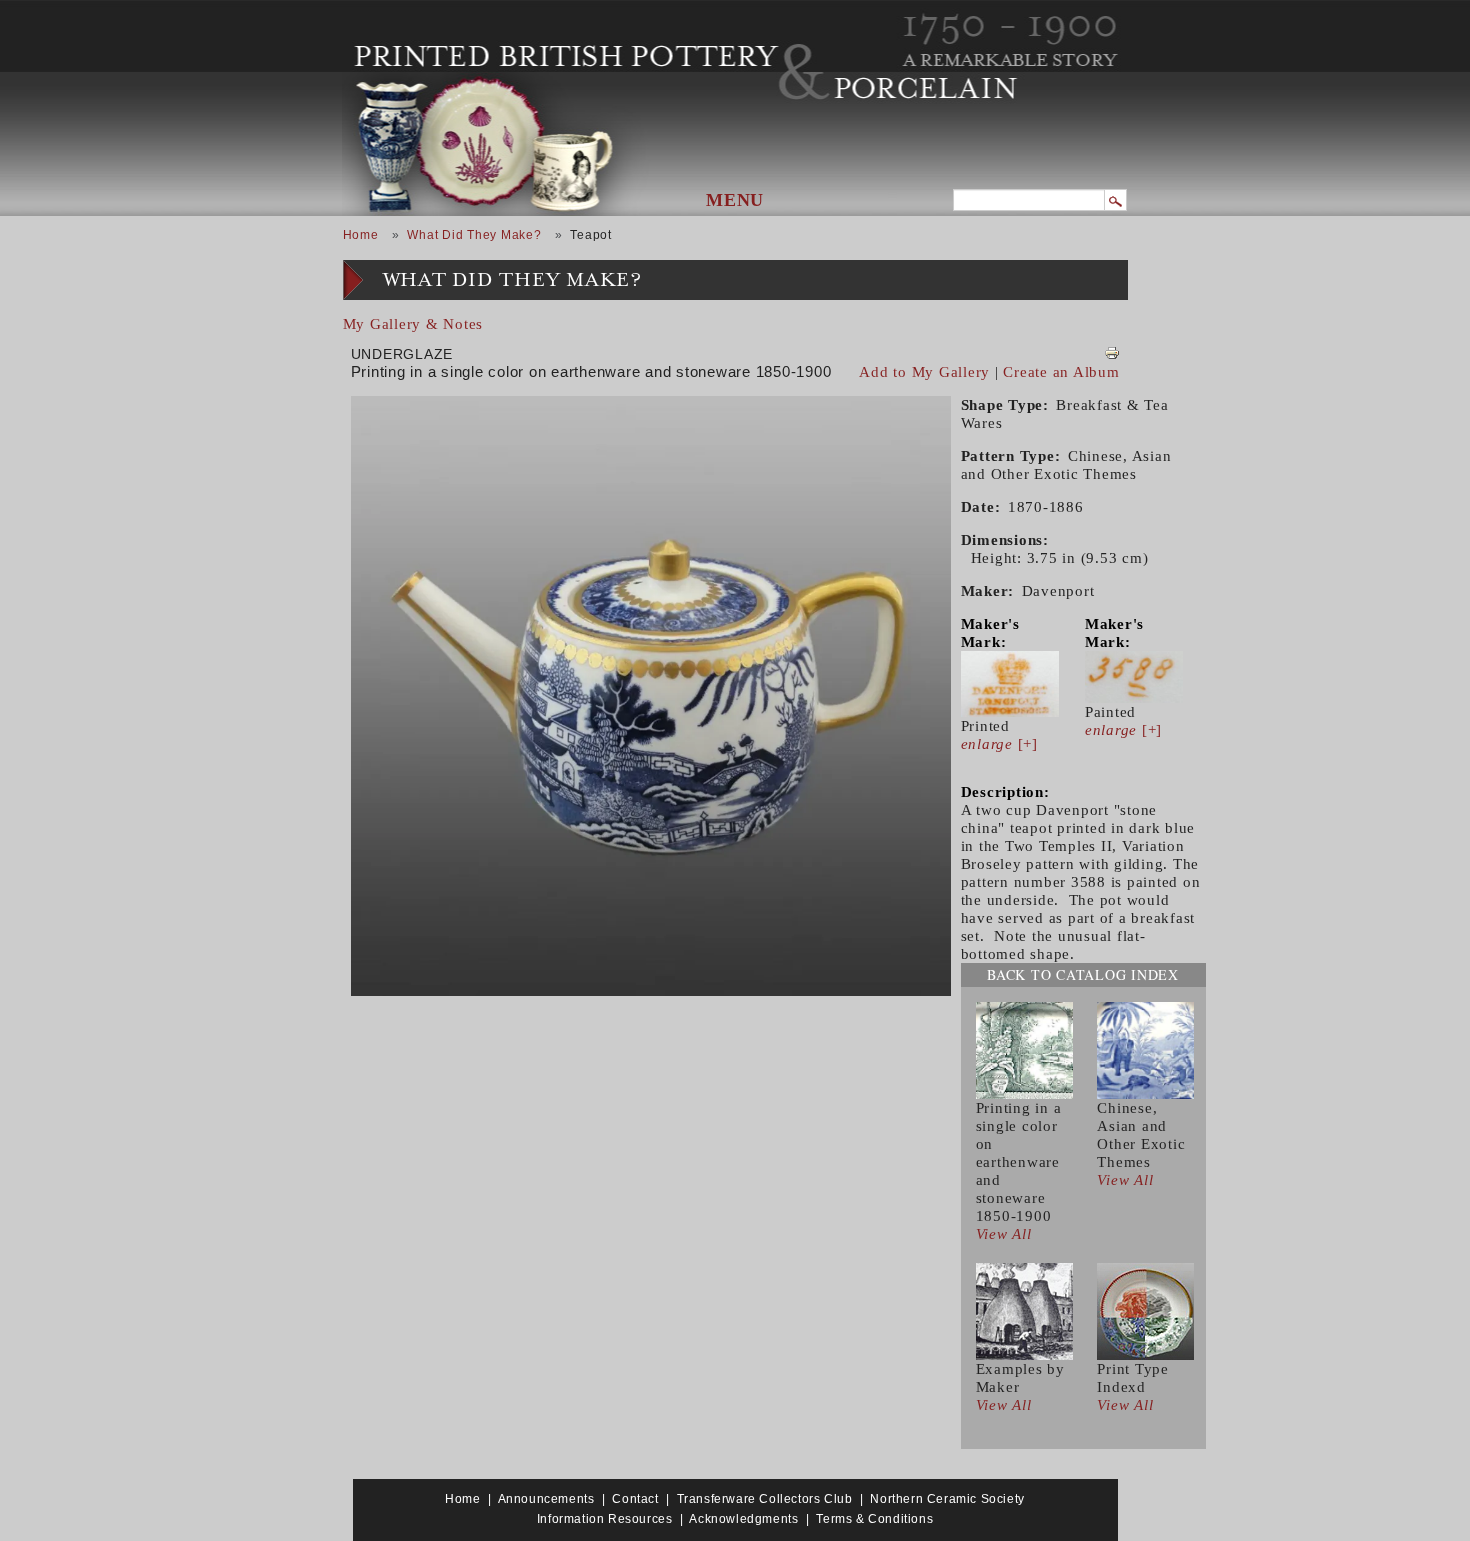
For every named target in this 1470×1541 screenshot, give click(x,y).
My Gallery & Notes (413, 324)
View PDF (1112, 353)
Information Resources (605, 1519)
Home (361, 235)
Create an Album (1061, 372)
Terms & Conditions (874, 1519)
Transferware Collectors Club (765, 1499)
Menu (735, 200)
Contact (635, 1499)
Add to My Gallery (924, 372)
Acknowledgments (743, 1519)
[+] (999, 744)
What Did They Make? (474, 235)
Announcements (546, 1499)
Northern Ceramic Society (947, 1499)
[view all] (1024, 1049)
